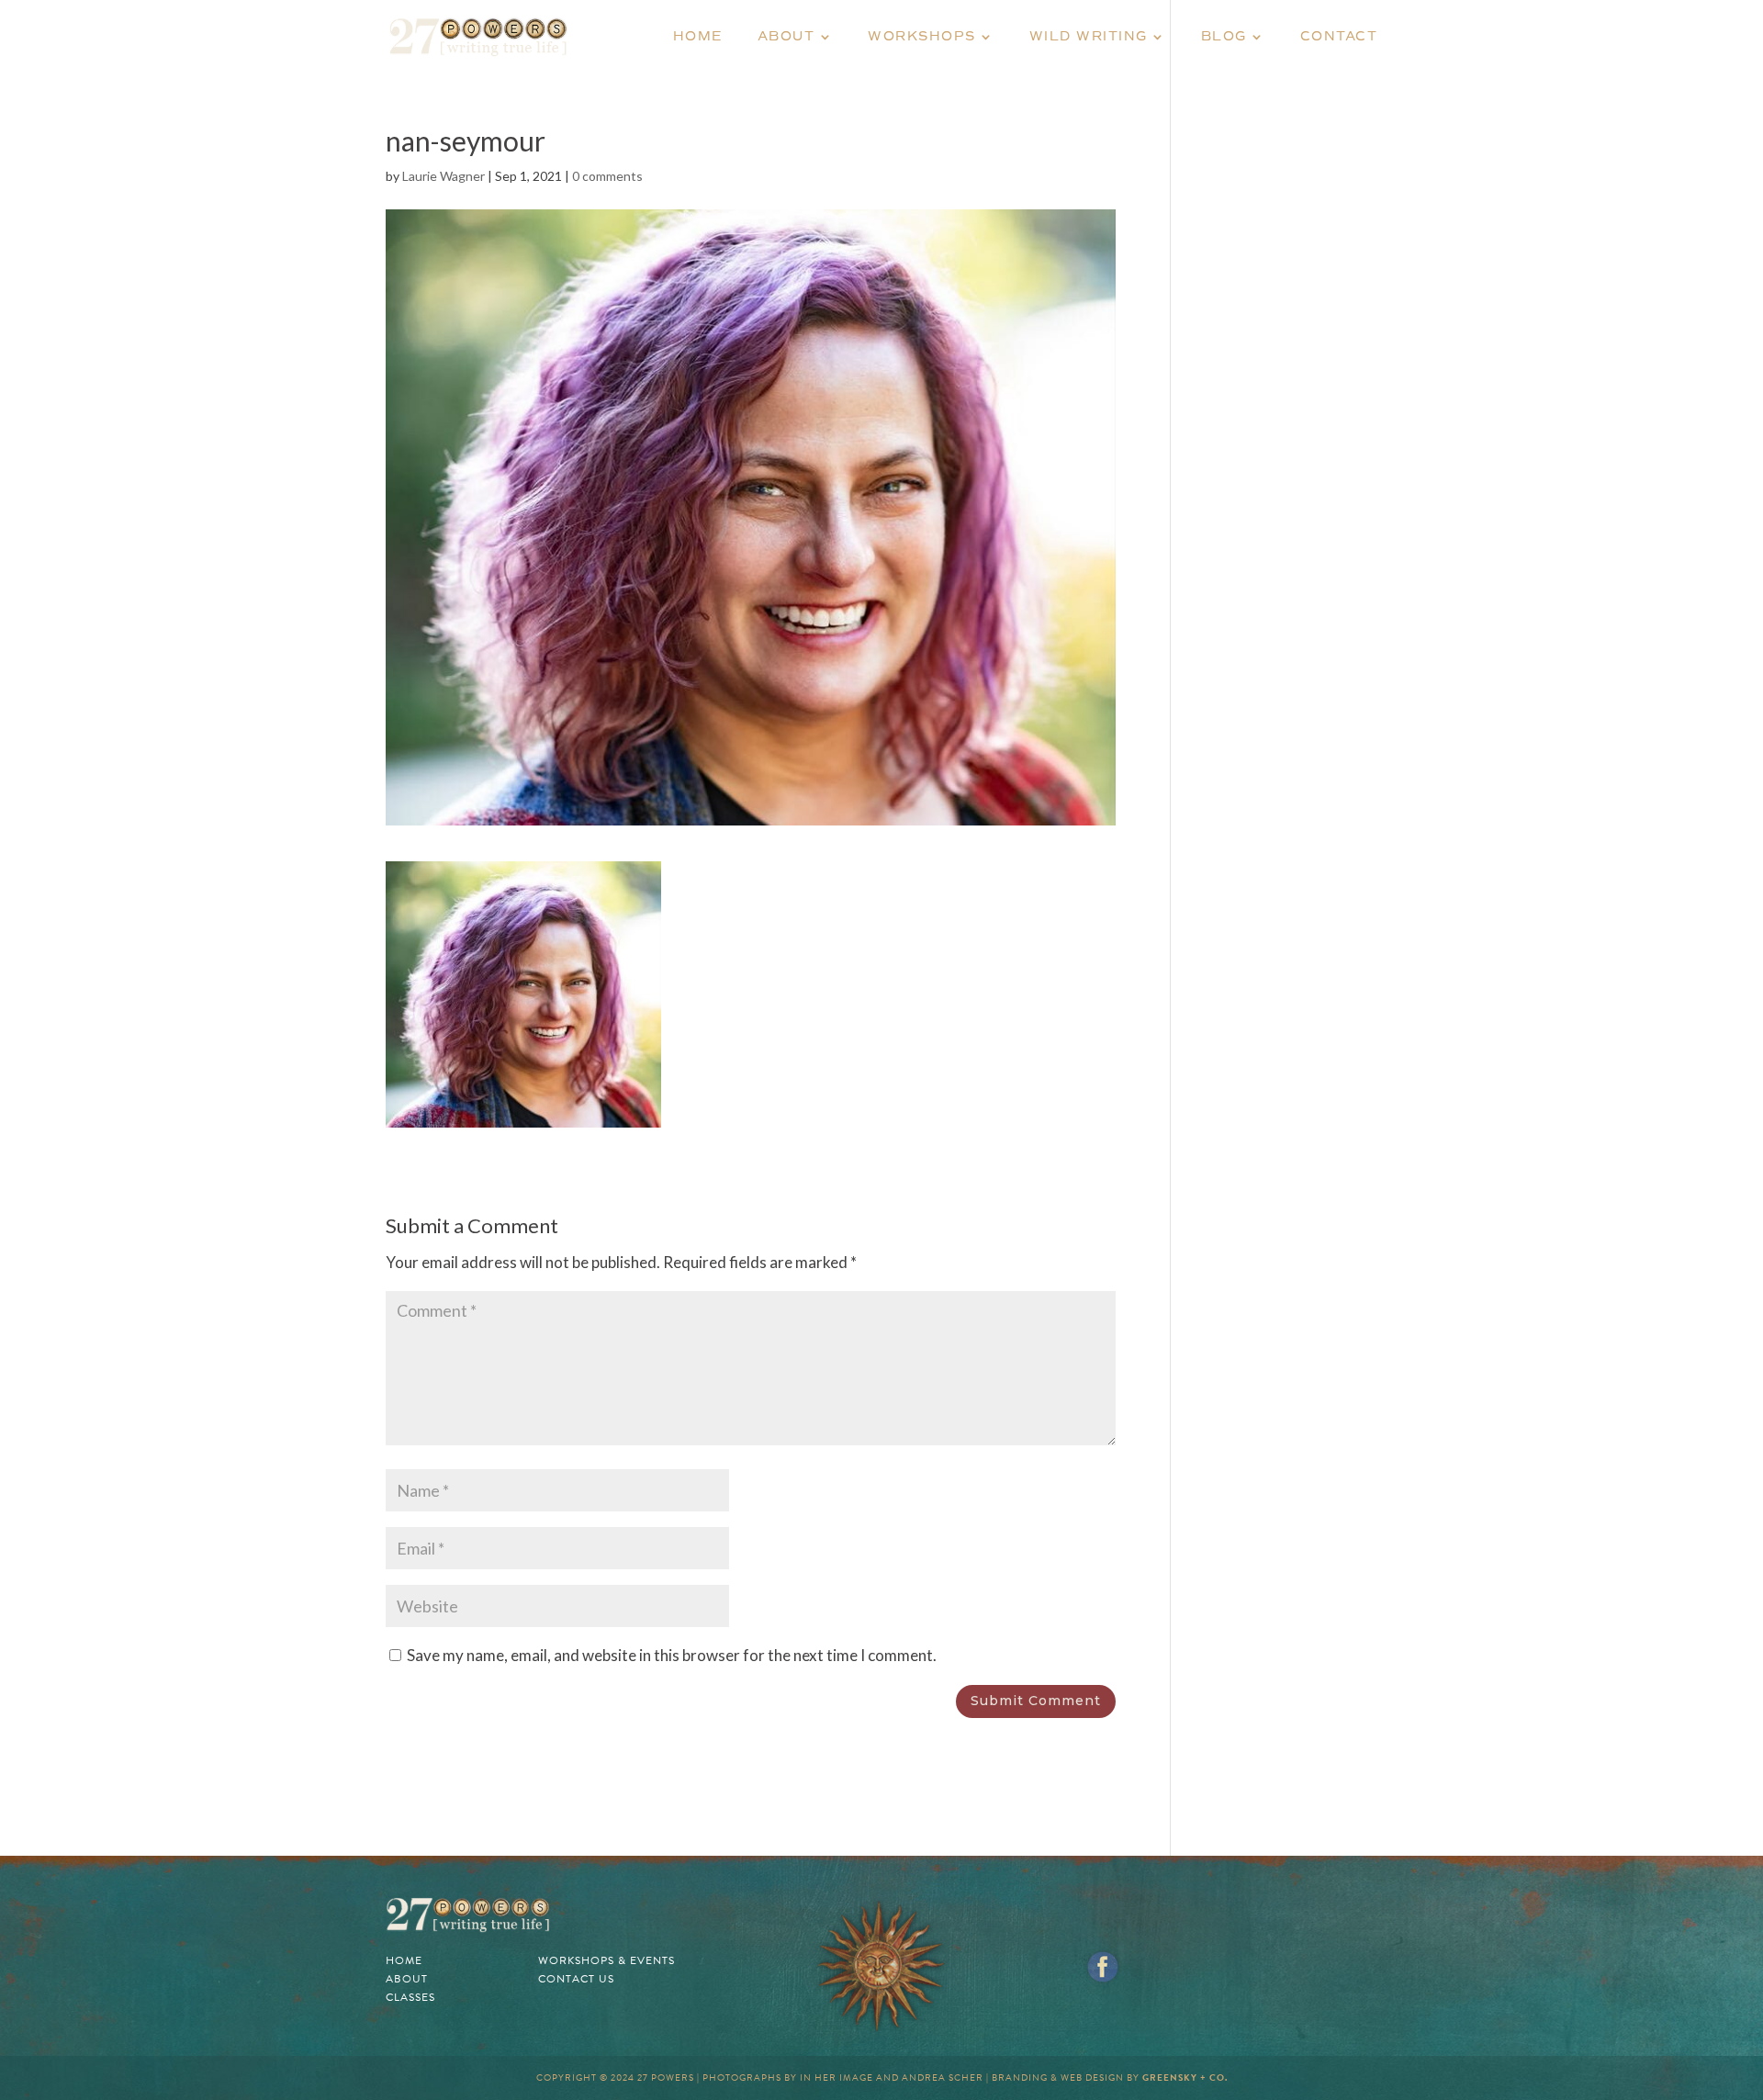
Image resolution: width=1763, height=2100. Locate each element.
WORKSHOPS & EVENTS (606, 1960)
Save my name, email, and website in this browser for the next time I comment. (672, 1655)
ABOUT (786, 37)
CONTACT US (576, 1979)
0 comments (607, 176)
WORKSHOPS (922, 37)
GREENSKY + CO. (1185, 2078)
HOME (698, 37)
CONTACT (1339, 37)
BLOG (1224, 37)
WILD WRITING (1089, 37)
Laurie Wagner (444, 176)
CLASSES (410, 1997)
